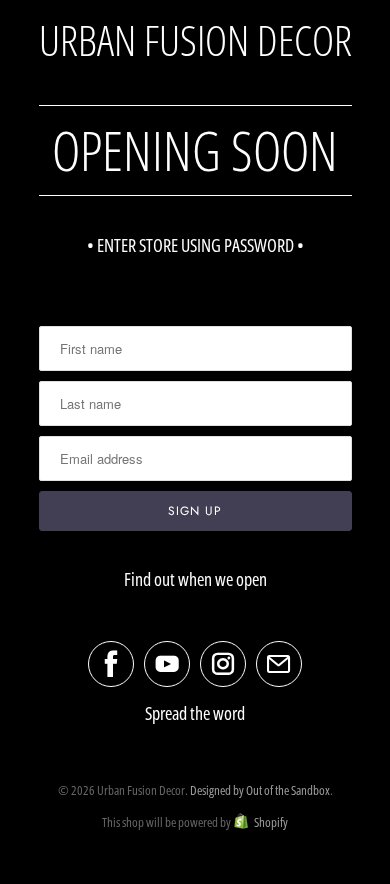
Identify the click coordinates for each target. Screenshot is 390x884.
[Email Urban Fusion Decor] (279, 664)
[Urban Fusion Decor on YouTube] (167, 664)
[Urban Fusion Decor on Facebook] (111, 664)
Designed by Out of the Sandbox (260, 790)
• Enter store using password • (195, 245)
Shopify (271, 822)
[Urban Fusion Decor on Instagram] (223, 664)
